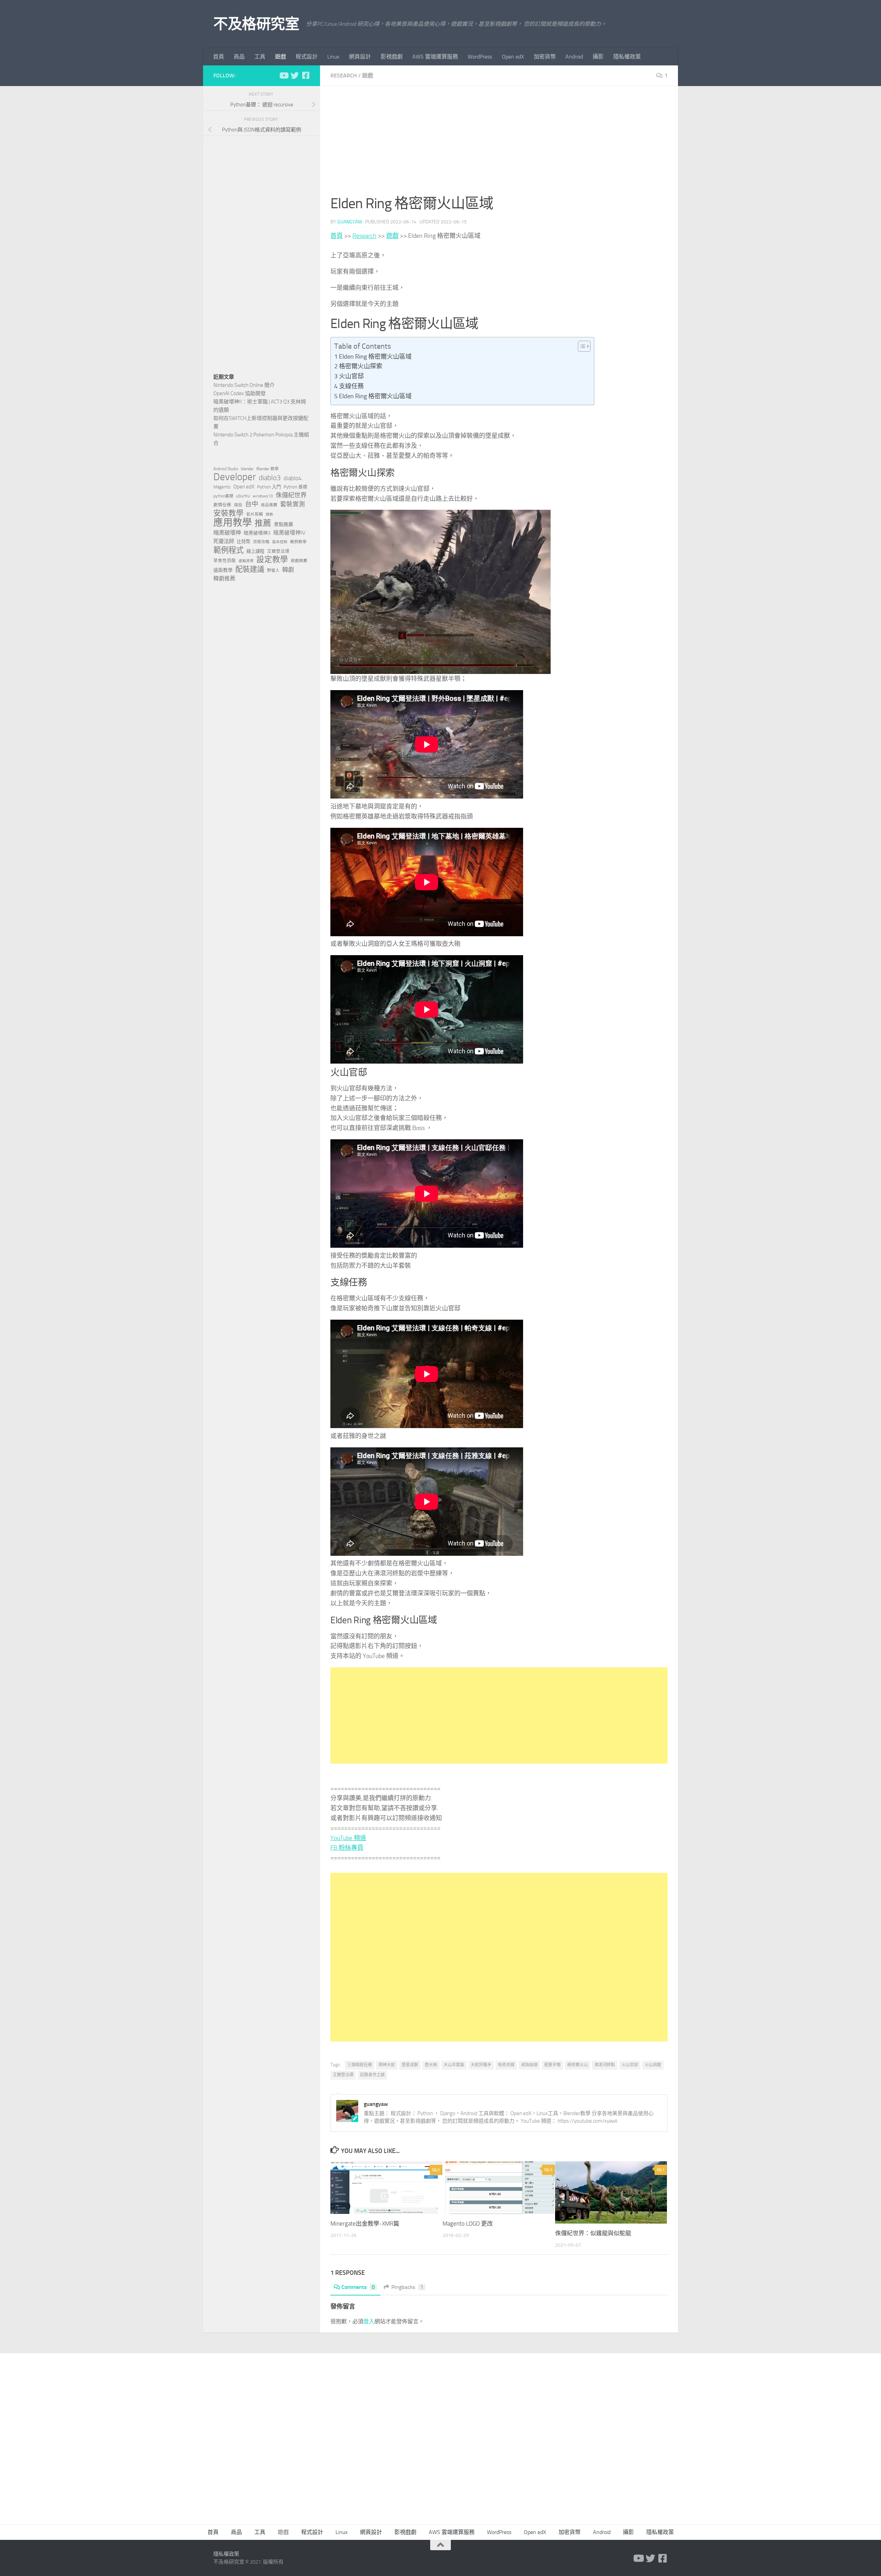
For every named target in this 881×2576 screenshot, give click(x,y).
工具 (260, 57)
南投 (238, 505)
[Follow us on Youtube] (284, 75)
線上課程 (255, 551)
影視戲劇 (392, 57)
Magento (222, 487)
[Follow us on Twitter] (295, 75)
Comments (358, 2287)
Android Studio (226, 469)
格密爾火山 (577, 2065)
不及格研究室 (256, 24)
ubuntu (243, 496)
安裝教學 (229, 513)
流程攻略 (261, 542)
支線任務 (351, 386)
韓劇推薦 (224, 578)
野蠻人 (273, 570)
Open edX (513, 57)
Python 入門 (269, 487)
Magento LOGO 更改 (468, 2224)
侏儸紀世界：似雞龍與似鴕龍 (593, 2233)
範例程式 (229, 550)
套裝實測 (293, 504)
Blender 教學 (268, 469)
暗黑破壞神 (227, 533)
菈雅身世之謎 (372, 2075)
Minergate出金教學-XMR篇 (365, 2224)
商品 (239, 57)
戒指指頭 (529, 2065)
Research (344, 76)
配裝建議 (250, 569)
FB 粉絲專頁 (347, 1848)
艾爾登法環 (343, 2075)
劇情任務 (222, 505)
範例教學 (298, 542)
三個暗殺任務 (360, 2065)
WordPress (480, 57)
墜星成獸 (410, 2065)
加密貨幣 (545, 57)
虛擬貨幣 (246, 561)
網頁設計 (360, 57)
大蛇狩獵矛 (481, 2065)
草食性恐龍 (225, 561)
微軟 (269, 514)
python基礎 (223, 496)
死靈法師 (224, 541)
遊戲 (280, 57)
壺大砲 (431, 2065)
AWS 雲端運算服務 (435, 57)
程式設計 (307, 57)
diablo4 (293, 478)
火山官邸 (351, 376)
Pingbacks (407, 2287)
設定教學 (272, 560)
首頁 (219, 57)
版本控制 (280, 542)
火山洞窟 (653, 2065)
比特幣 (243, 542)
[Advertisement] (499, 145)
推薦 (263, 523)
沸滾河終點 (605, 2065)
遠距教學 (223, 570)
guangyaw (350, 222)
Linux (333, 57)
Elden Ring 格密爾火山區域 (375, 357)
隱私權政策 (627, 57)
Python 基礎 (295, 487)
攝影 (598, 57)
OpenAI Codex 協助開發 (240, 393)
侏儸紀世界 (291, 495)
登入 (369, 2321)
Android (574, 57)
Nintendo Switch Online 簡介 (244, 385)
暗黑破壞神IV (289, 533)
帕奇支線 (506, 2065)
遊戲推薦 (299, 561)
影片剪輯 (255, 514)
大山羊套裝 (454, 2065)
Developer (235, 477)
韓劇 (288, 570)
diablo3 (270, 478)
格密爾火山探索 (361, 366)
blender (247, 469)
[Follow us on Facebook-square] (306, 75)
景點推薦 (284, 524)
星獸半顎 (552, 2065)
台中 (252, 504)
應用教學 (233, 523)
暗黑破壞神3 (257, 533)
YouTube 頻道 (348, 1838)
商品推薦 (269, 505)
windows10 (263, 496)
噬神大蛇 (387, 2065)
